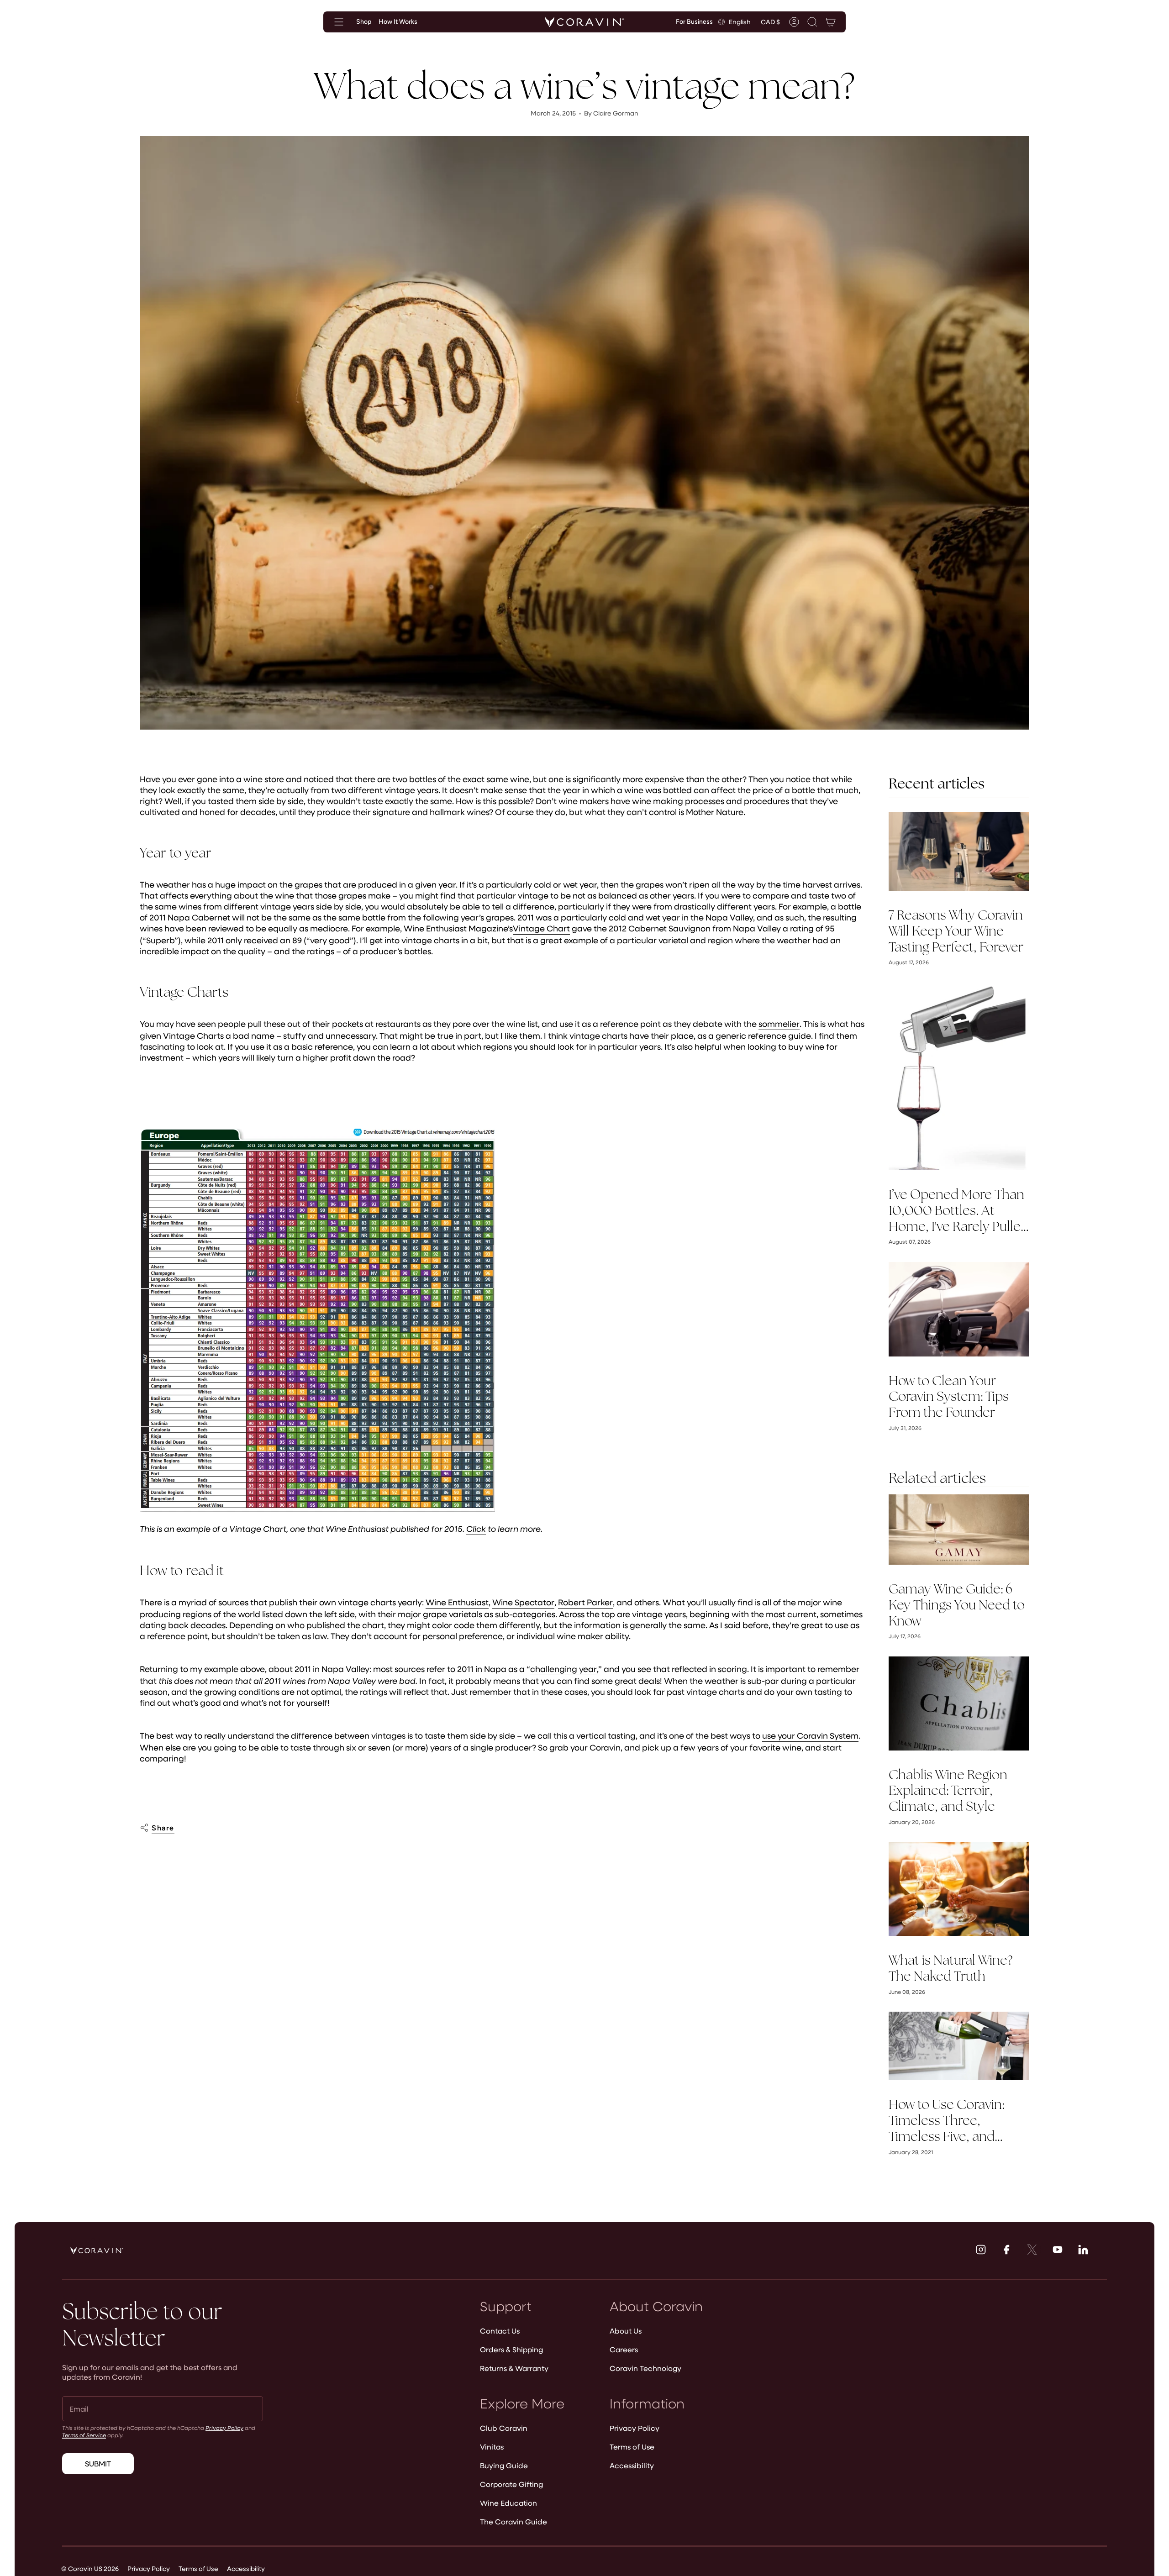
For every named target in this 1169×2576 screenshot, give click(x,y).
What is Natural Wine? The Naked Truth (950, 1968)
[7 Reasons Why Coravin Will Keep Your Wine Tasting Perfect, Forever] (959, 851)
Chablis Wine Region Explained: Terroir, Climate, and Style (948, 1791)
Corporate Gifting (511, 2484)
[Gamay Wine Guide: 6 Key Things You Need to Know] (959, 1530)
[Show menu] (339, 22)
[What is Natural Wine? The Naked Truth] (959, 1889)
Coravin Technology (645, 2368)
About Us (626, 2331)
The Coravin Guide (513, 2521)
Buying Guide (504, 2465)
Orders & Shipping (511, 2349)
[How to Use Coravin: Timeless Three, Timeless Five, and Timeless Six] (959, 2046)
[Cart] (831, 22)
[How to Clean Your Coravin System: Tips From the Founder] (959, 1309)
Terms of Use (632, 2447)
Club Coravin (504, 2428)
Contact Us (500, 2331)
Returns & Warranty (514, 2368)
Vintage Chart (541, 928)
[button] (812, 22)
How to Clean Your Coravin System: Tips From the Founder (949, 1397)
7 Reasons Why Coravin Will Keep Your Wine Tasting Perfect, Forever (956, 931)
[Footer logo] (97, 2250)
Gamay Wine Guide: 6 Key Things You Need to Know (957, 1605)
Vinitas (492, 2447)
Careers (624, 2349)
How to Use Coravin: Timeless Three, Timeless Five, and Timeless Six (946, 2120)
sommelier (779, 1024)
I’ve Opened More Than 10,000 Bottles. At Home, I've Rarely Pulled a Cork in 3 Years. (958, 1210)
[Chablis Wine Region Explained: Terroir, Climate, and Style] (959, 1703)
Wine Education (508, 2503)
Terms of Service (84, 2435)
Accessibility (632, 2465)
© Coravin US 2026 (90, 2568)
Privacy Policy (224, 2428)
